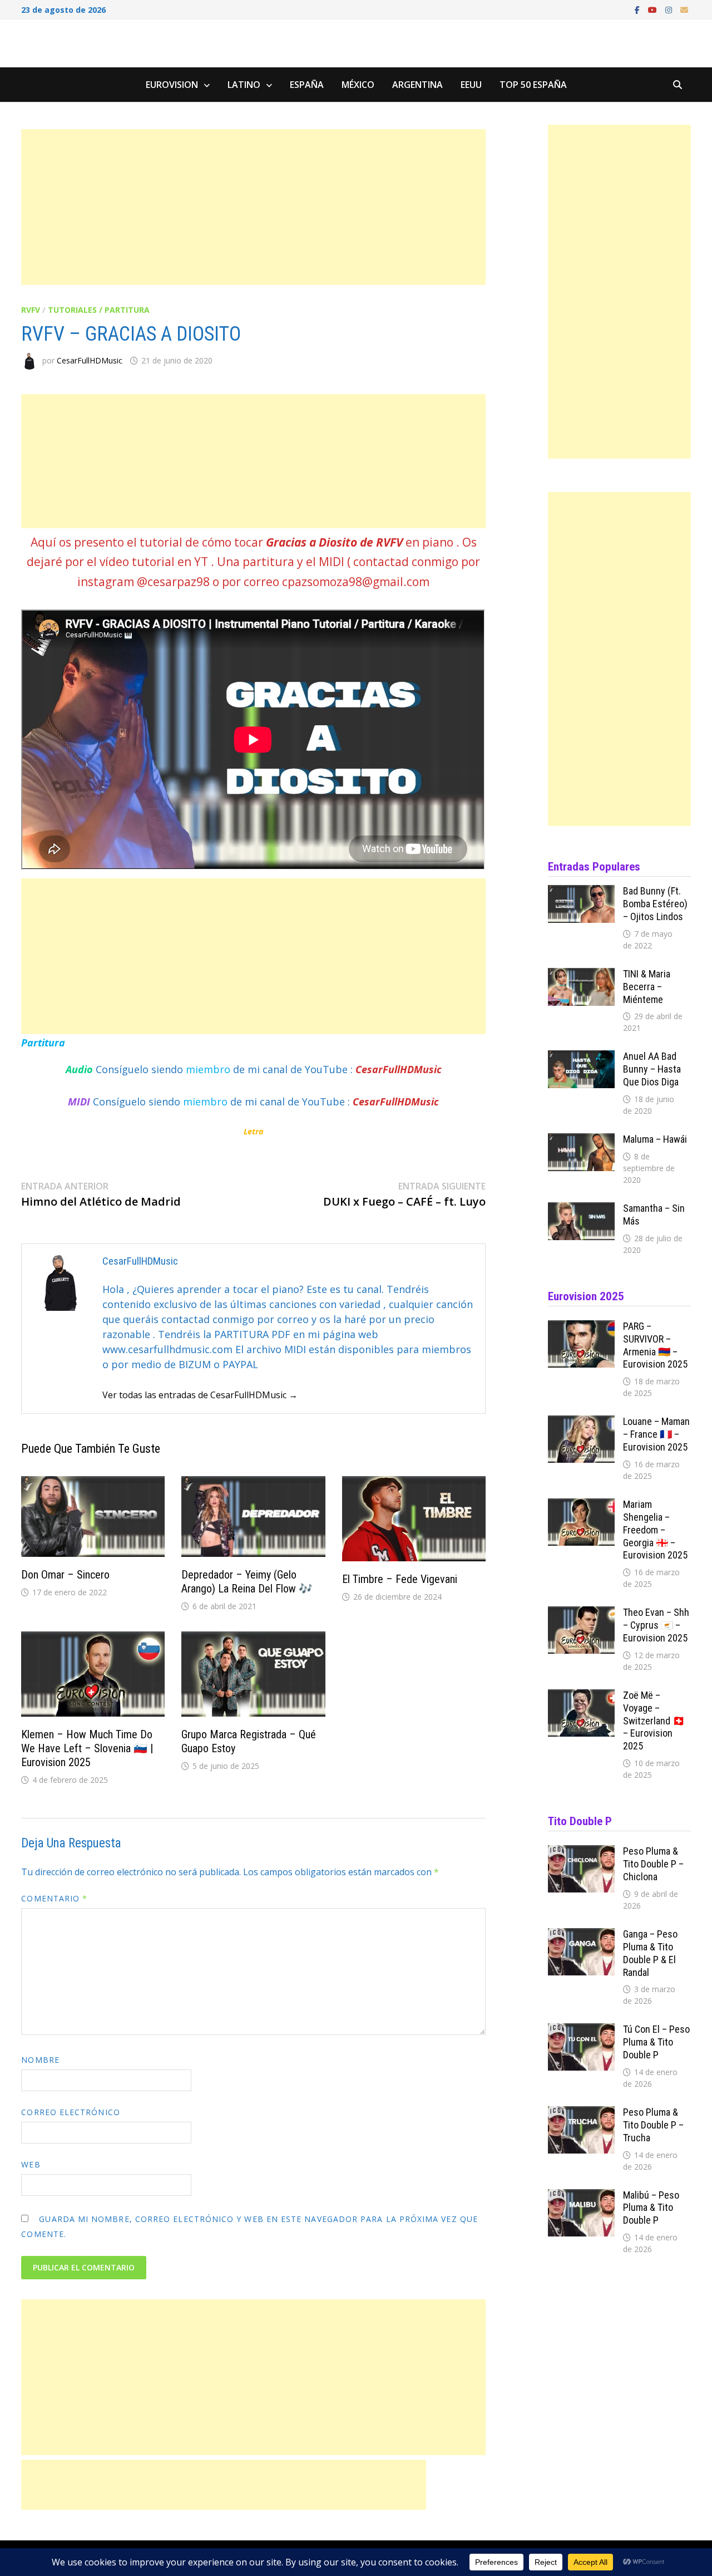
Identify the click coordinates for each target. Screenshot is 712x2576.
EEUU (471, 85)
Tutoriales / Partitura (99, 310)
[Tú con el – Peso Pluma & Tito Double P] (581, 2031)
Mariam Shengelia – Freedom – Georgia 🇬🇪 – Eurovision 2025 (655, 1530)
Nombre (40, 2060)
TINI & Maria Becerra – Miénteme (647, 987)
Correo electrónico (70, 2112)
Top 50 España (533, 85)
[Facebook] (639, 9)
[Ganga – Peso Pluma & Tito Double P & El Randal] (581, 1935)
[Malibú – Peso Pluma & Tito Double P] (581, 2196)
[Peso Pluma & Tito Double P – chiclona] (581, 1852)
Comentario (54, 1898)
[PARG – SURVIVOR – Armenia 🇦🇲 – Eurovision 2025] (581, 1328)
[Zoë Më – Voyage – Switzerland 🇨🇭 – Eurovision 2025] (581, 1697)
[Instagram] (670, 9)
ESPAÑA (307, 85)
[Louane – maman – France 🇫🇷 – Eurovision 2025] (581, 1423)
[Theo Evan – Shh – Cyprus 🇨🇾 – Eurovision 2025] (581, 1614)
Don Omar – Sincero (65, 1575)
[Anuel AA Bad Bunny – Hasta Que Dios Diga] (581, 1058)
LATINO (244, 85)
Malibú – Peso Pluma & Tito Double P (651, 2208)
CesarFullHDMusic (90, 360)
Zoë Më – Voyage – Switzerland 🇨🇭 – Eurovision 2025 (654, 1720)
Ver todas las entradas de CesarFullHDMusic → (200, 1395)
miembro (209, 1069)
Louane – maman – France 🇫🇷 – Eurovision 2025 (656, 1434)
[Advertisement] (253, 207)
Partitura (43, 1043)
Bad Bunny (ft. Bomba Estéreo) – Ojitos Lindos (655, 904)
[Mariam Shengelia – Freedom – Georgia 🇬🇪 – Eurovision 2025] (581, 1506)
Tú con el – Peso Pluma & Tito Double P (656, 2042)
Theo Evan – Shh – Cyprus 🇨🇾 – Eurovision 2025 (656, 1625)
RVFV (31, 310)
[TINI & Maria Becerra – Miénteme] (581, 975)
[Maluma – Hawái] (581, 1140)
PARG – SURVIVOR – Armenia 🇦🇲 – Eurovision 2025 (655, 1345)
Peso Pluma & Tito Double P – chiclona (653, 1864)
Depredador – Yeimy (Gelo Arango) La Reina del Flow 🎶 (247, 1582)
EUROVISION (172, 85)
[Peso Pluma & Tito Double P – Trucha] (581, 2113)
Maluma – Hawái (655, 1139)
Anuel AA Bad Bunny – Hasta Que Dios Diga (652, 1069)
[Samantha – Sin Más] (581, 1210)
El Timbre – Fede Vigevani (400, 1579)
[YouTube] (654, 9)
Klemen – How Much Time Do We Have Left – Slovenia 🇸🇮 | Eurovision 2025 (87, 1748)
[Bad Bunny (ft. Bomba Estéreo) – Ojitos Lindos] (581, 892)
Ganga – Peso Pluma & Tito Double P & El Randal (650, 1953)
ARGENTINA (417, 85)
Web (31, 2164)
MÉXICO (358, 85)
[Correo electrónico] (684, 9)
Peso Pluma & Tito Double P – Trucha (653, 2125)
